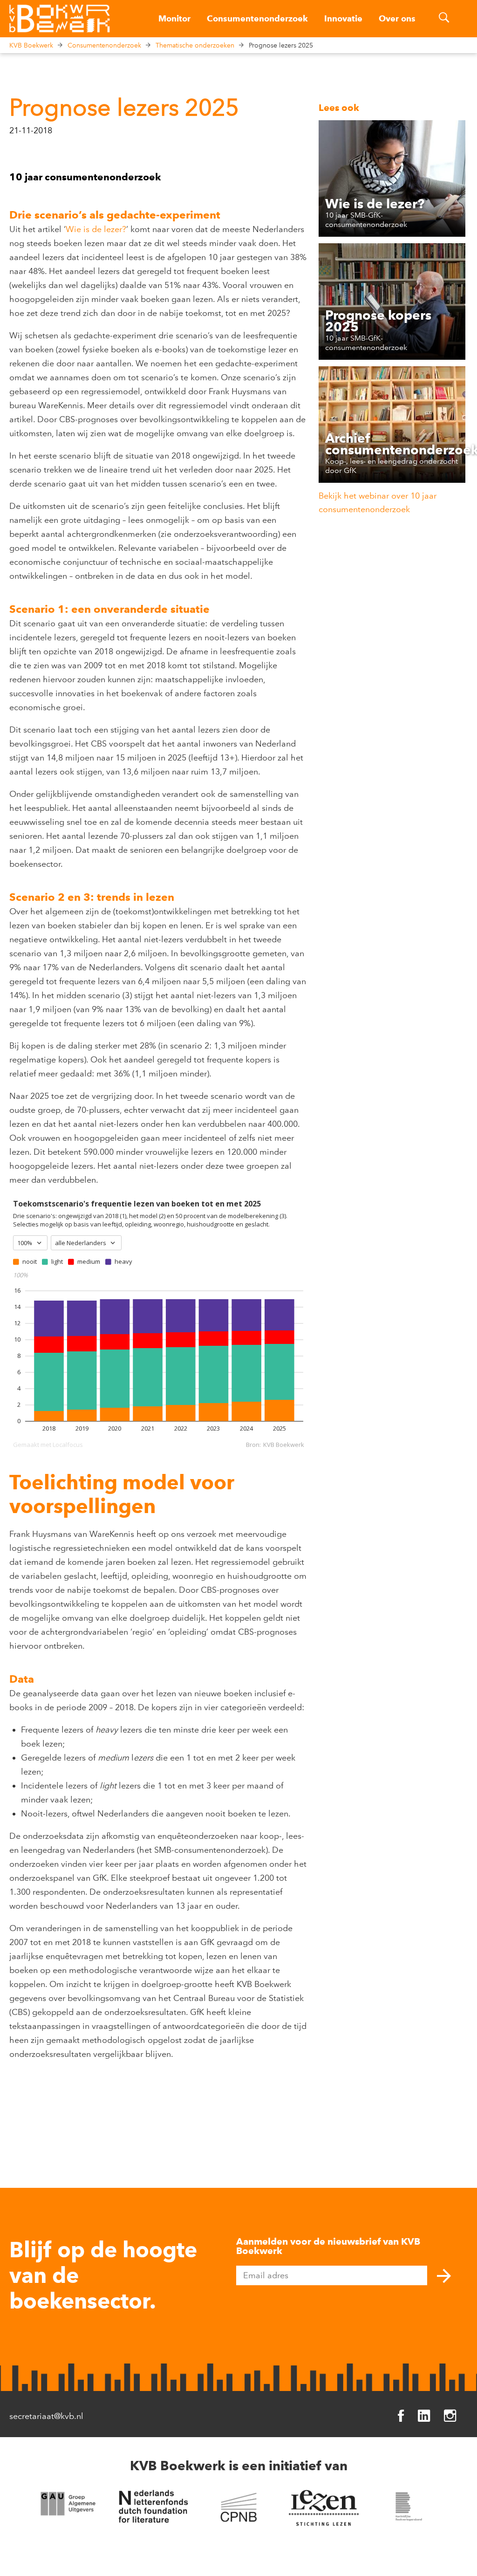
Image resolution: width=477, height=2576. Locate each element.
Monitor (174, 19)
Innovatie (343, 19)
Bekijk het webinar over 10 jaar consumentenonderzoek (378, 503)
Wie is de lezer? (96, 229)
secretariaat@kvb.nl (46, 2416)
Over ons (397, 19)
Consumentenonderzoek (257, 19)
